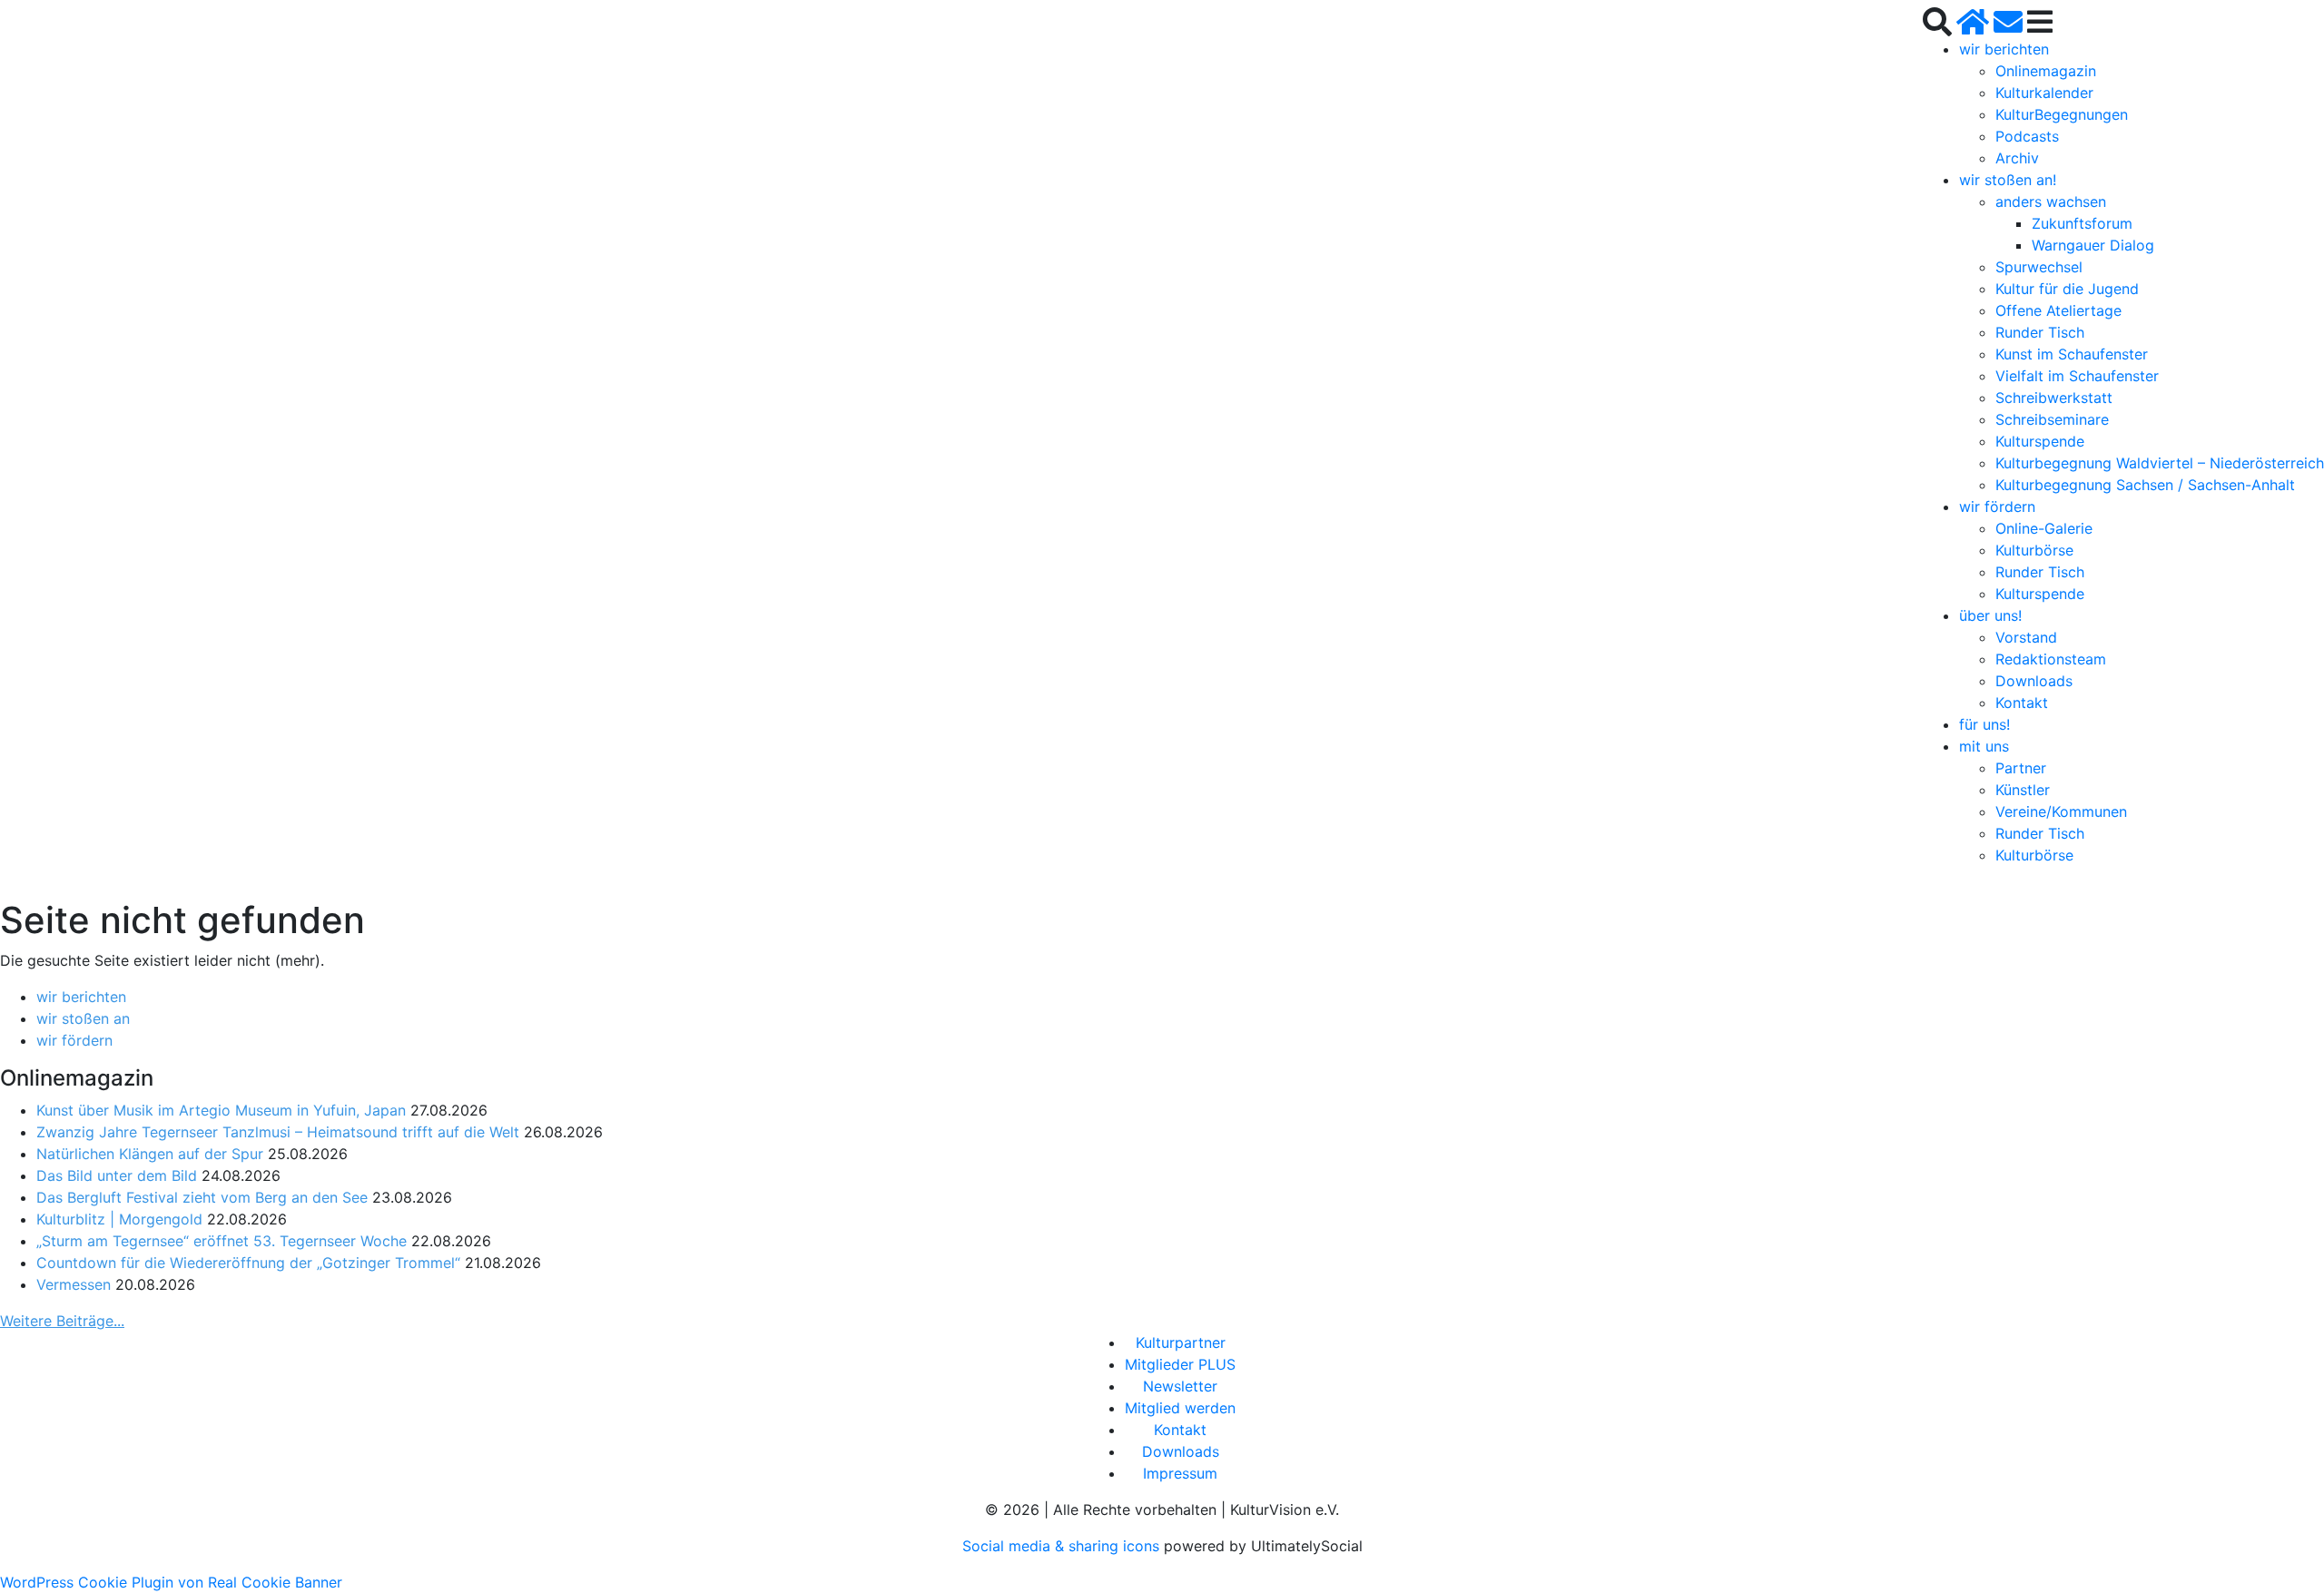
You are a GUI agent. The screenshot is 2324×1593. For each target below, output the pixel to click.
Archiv (2017, 158)
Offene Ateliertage (2058, 310)
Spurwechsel (2039, 267)
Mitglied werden (1180, 1408)
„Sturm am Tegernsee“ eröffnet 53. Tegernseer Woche (222, 1241)
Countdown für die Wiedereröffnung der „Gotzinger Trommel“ (248, 1263)
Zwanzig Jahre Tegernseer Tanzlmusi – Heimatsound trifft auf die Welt (278, 1132)
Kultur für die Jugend (2067, 289)
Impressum (1180, 1473)
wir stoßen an (83, 1018)
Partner (2021, 768)
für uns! (1984, 724)
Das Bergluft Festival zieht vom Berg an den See (202, 1197)
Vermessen (74, 1284)
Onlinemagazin (2046, 71)
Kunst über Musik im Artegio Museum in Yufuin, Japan (221, 1110)
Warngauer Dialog (2093, 245)
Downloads (2034, 681)
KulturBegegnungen (2062, 114)
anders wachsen (2051, 202)
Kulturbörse (2034, 550)
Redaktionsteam (2051, 659)
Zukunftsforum (2082, 223)
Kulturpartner (1181, 1342)
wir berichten (2004, 49)
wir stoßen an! (2008, 180)
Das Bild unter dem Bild (117, 1175)
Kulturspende (2040, 441)
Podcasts (2027, 136)
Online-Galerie (2044, 528)
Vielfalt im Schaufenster (2077, 376)
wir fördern (1997, 506)
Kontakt (2022, 703)
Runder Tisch (2040, 332)
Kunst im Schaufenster (2072, 354)
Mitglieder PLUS (1180, 1364)
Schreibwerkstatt (2054, 398)
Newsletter (1180, 1386)
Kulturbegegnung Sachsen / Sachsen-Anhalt (2145, 485)
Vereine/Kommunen (2061, 811)
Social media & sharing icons (1063, 1546)
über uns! (1990, 615)
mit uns (1984, 746)
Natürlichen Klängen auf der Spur (150, 1154)
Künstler (2023, 790)
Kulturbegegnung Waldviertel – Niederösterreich (2160, 463)
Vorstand (2026, 637)
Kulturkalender (2044, 93)
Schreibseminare (2052, 419)
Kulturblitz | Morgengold (119, 1219)
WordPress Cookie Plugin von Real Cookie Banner (171, 1582)
